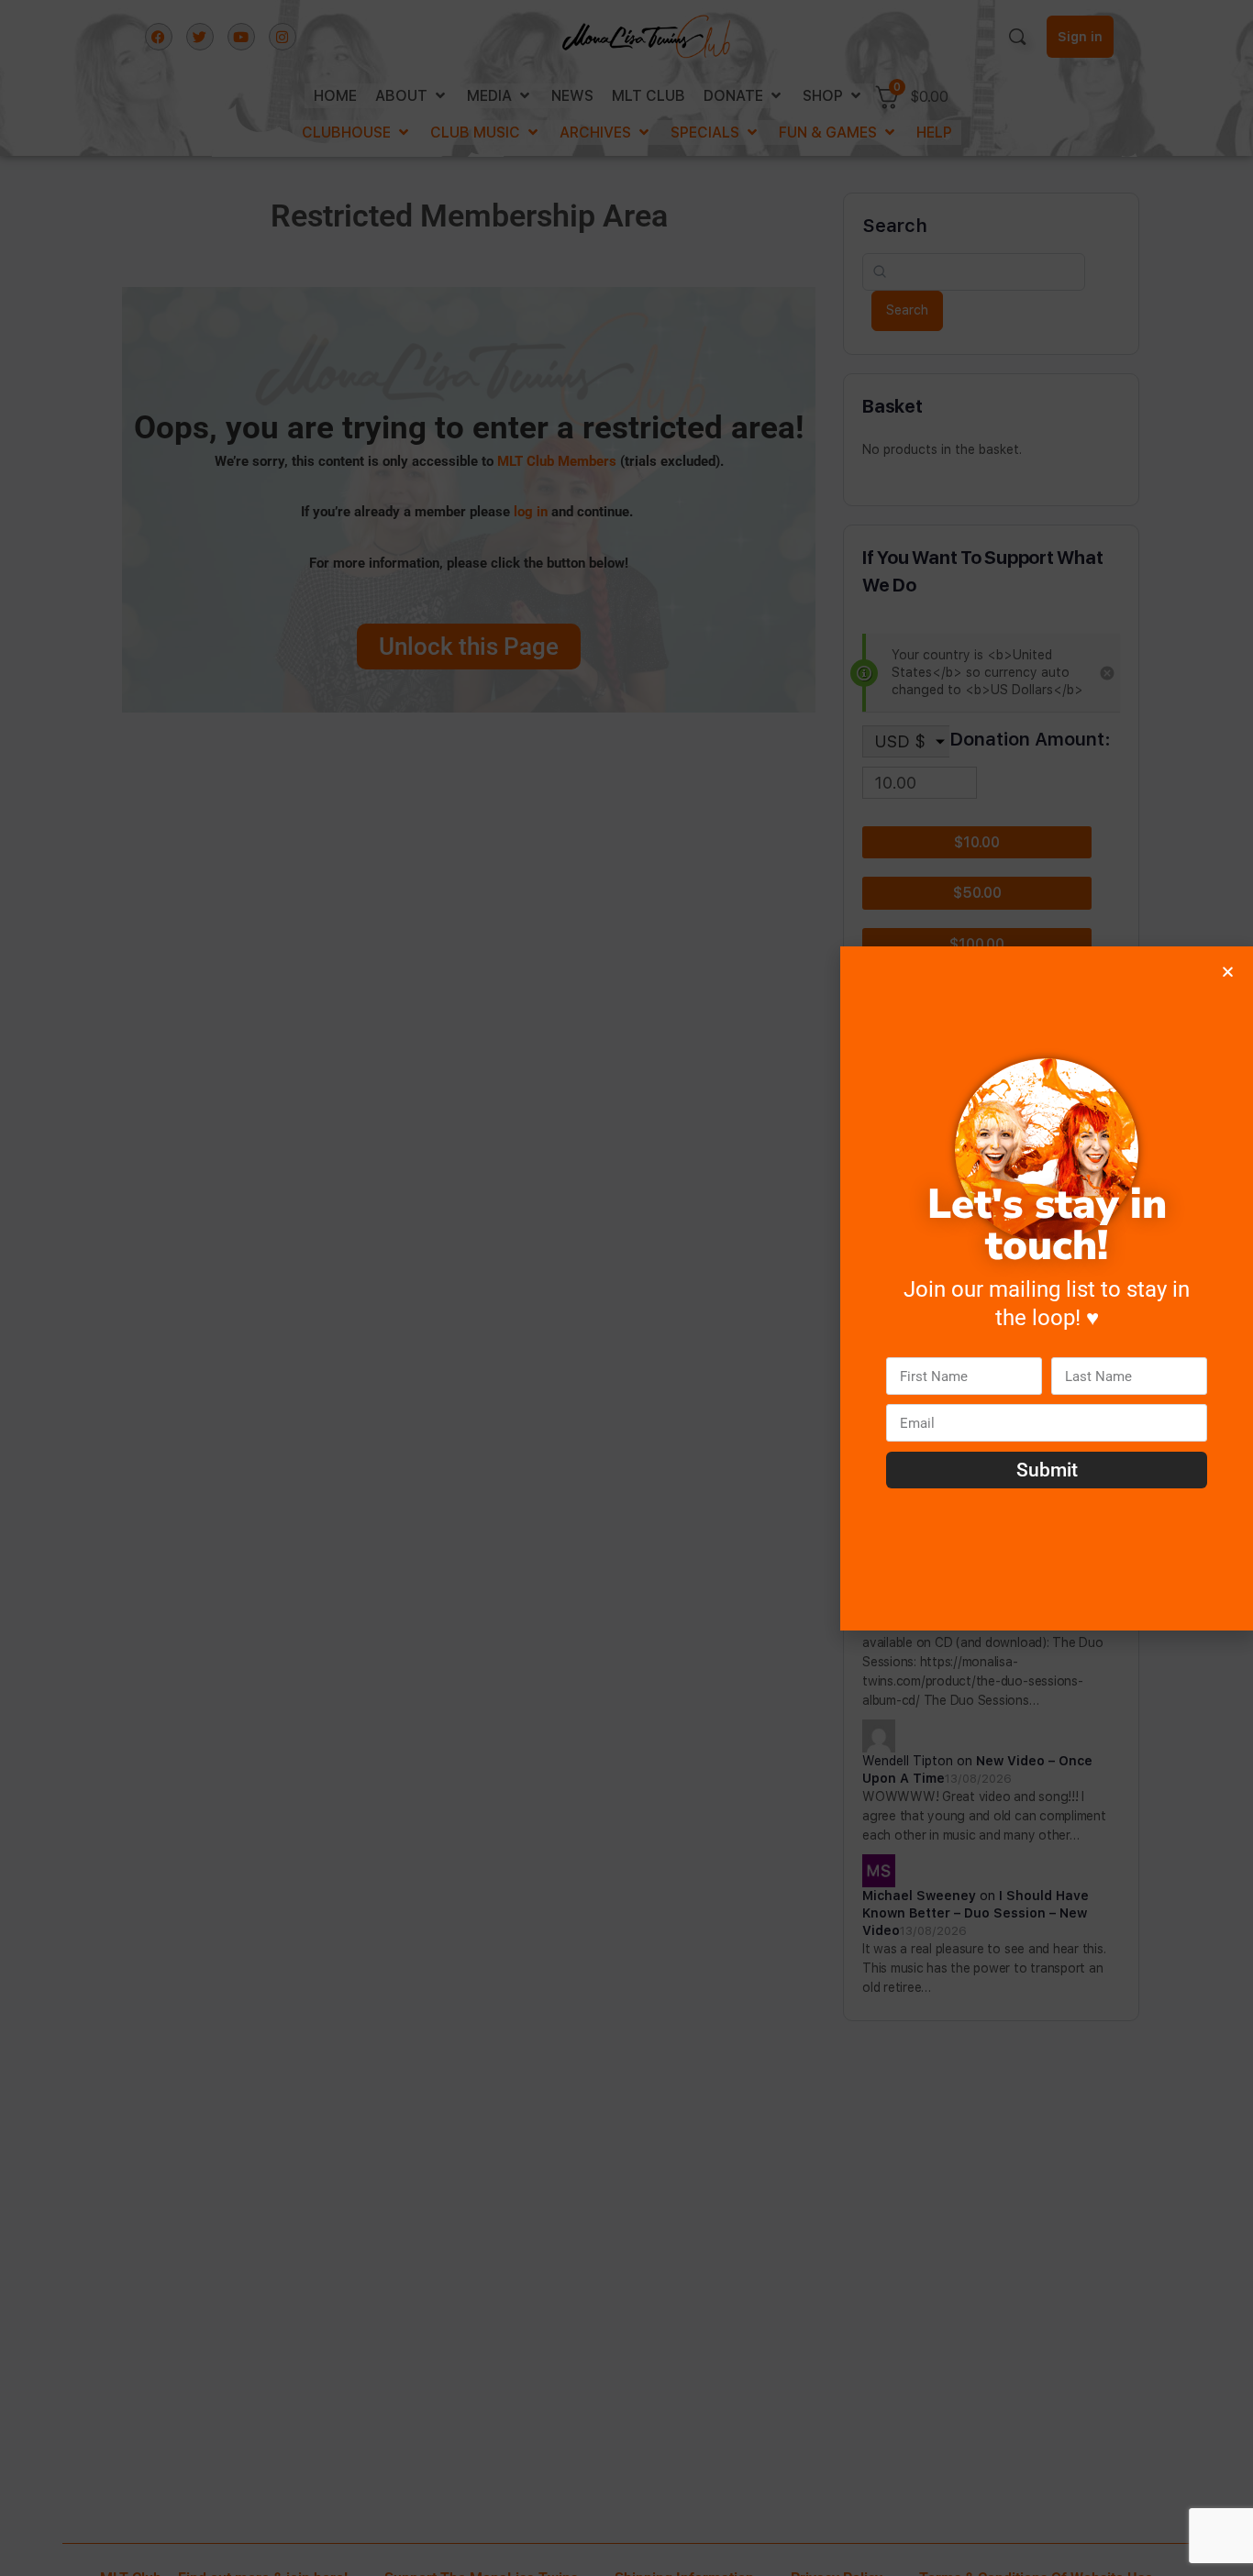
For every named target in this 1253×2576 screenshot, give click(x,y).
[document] (626, 1288)
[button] (1228, 972)
